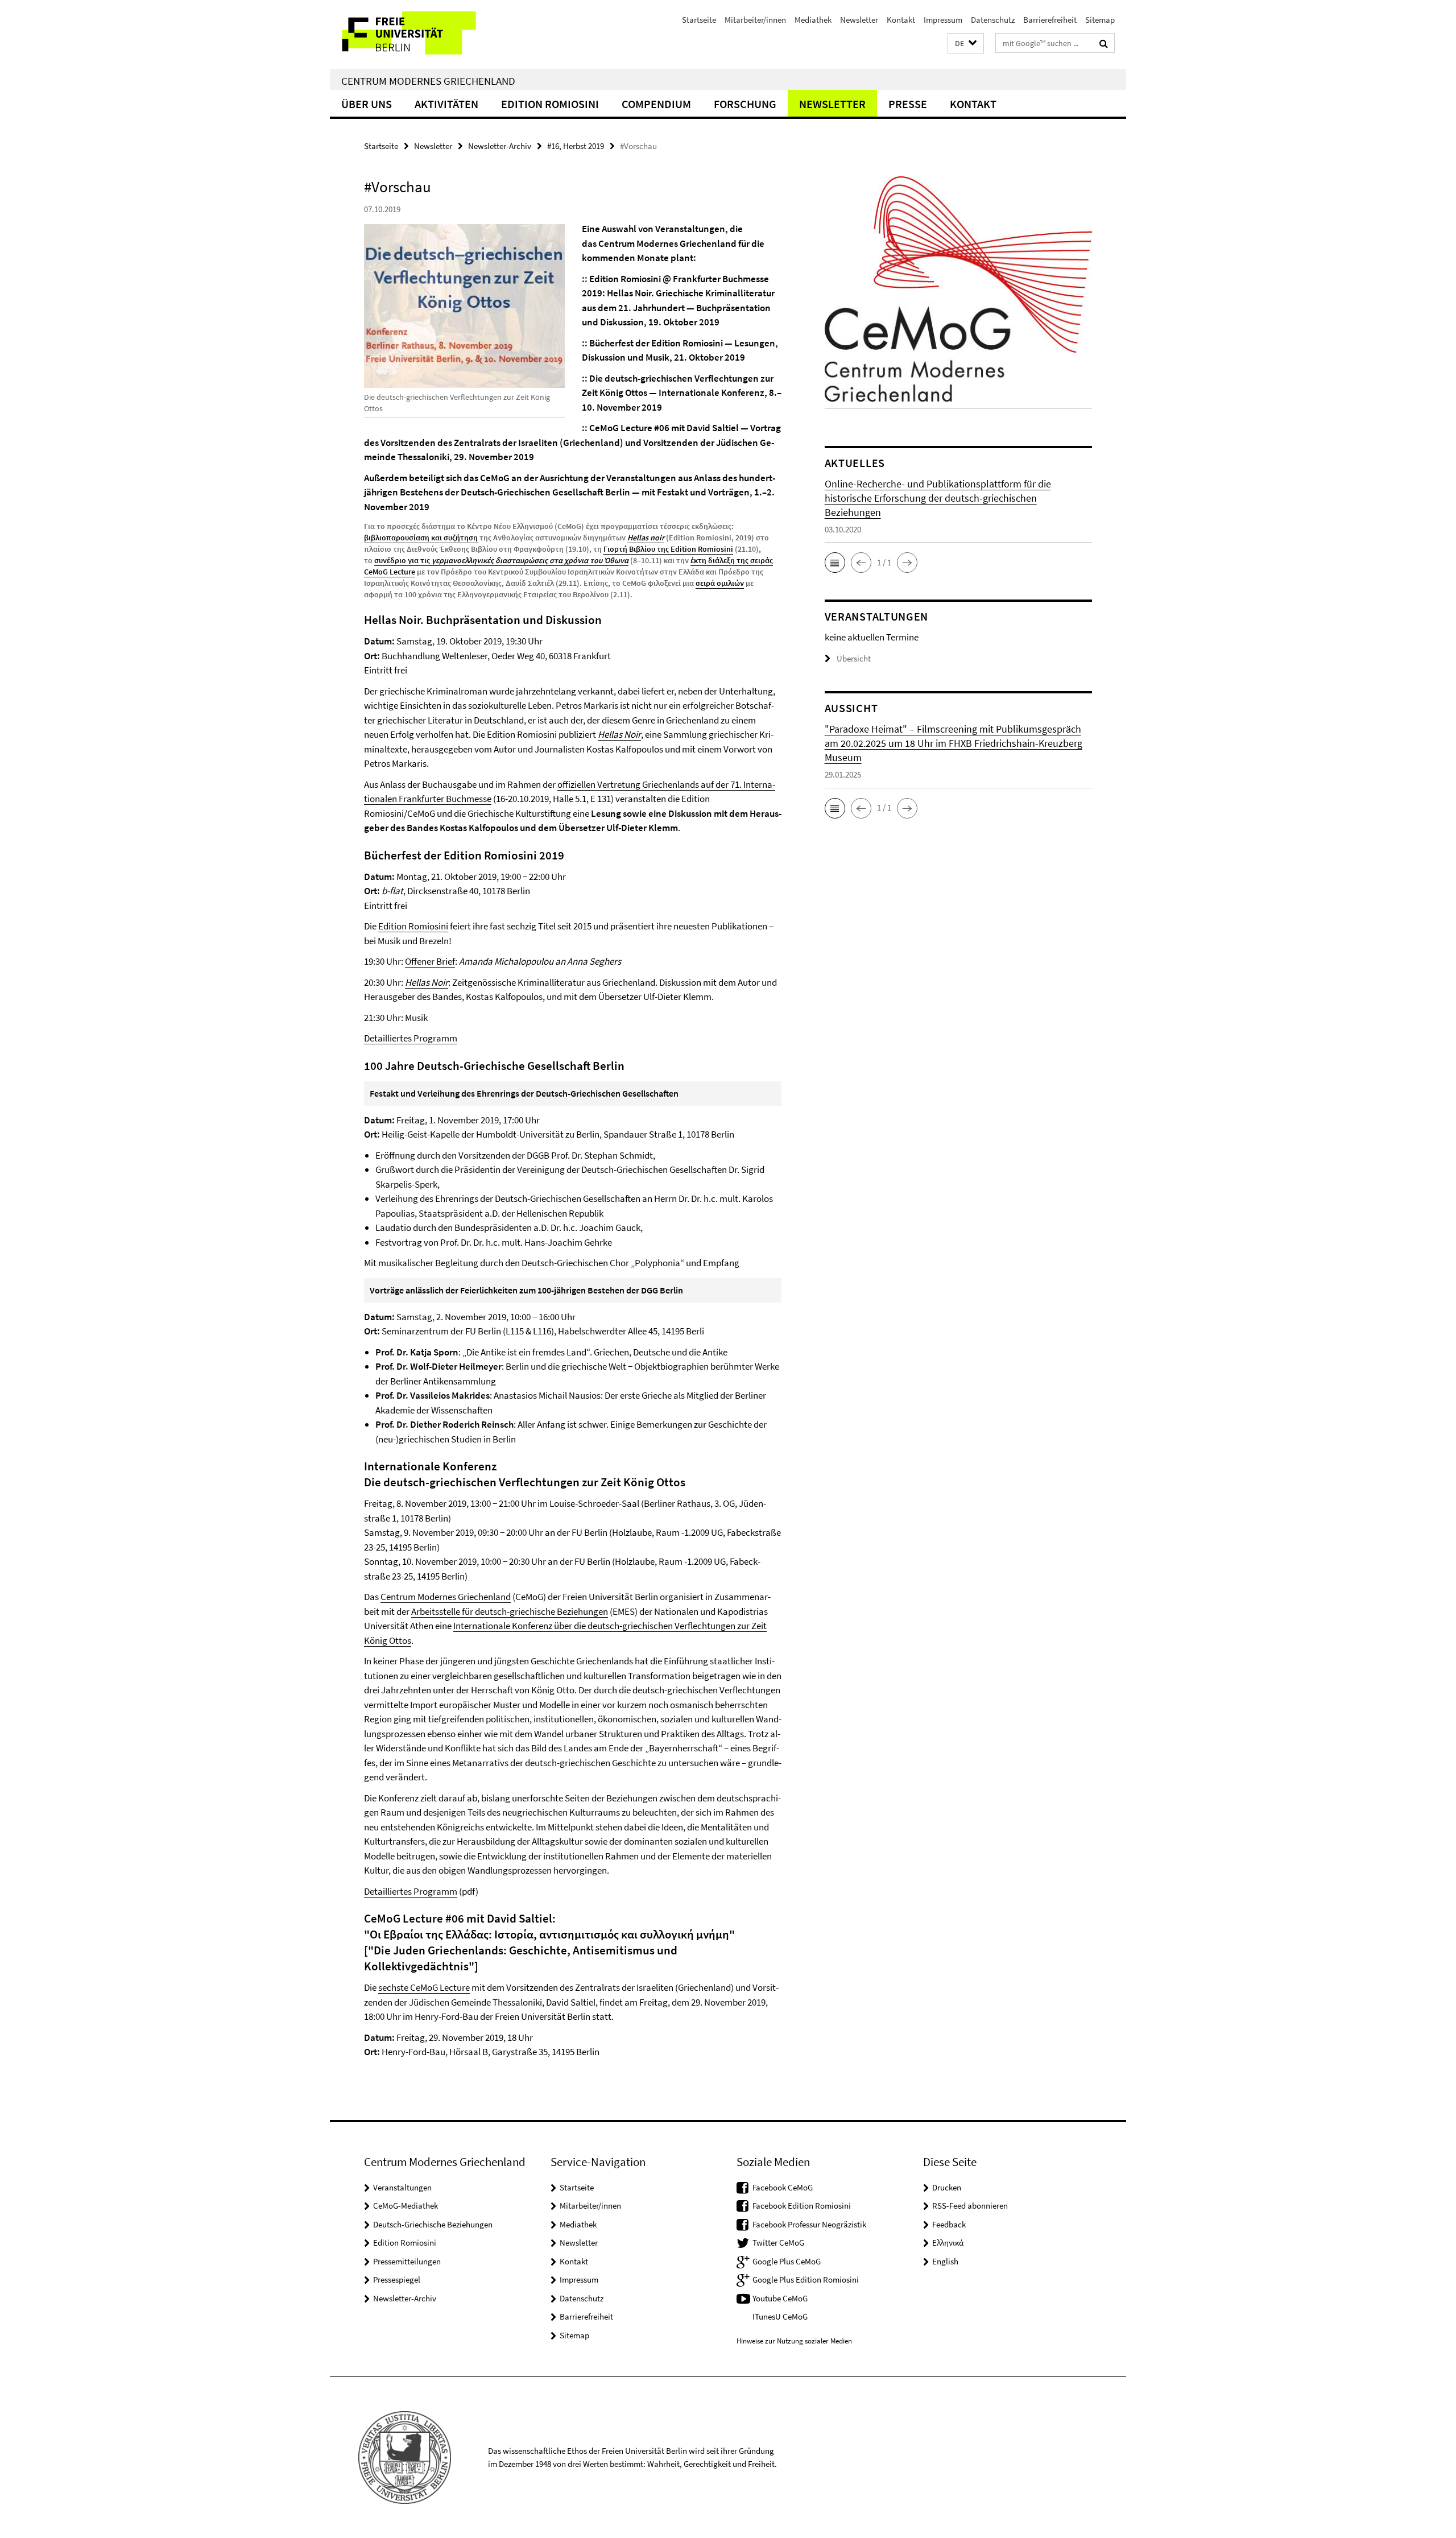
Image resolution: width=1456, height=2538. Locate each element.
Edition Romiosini (550, 104)
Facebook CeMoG (783, 2187)
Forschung (745, 104)
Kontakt (901, 20)
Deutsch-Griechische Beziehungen (433, 2224)
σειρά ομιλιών (720, 583)
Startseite (699, 20)
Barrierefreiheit (1050, 20)
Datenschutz (993, 20)
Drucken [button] (947, 2187)
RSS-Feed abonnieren (970, 2206)
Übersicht (854, 658)
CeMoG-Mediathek (406, 2206)
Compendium (656, 104)
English (945, 2261)
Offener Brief (430, 961)
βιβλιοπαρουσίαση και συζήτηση (421, 538)
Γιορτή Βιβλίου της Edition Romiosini (668, 549)
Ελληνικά (948, 2243)
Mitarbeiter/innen (755, 20)
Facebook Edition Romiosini (802, 2206)
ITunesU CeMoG (780, 2316)
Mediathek (813, 20)
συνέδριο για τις (501, 560)
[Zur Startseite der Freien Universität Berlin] (425, 34)
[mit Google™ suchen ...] (1104, 43)
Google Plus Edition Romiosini (806, 2279)
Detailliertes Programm (411, 1038)
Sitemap (1100, 20)
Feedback (949, 2224)
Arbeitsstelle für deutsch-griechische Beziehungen (510, 1611)
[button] (966, 44)
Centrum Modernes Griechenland (428, 81)
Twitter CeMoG (778, 2243)
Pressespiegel (397, 2279)
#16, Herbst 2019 (576, 146)
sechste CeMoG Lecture (424, 1987)
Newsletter (859, 20)
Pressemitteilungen (407, 2261)
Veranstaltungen (402, 2187)
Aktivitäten (446, 104)
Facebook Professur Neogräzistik (809, 2224)
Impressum (943, 20)
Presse (908, 104)
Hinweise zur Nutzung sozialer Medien (794, 2341)
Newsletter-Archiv (500, 146)
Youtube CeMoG (780, 2298)
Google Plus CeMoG (787, 2261)
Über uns (367, 104)
